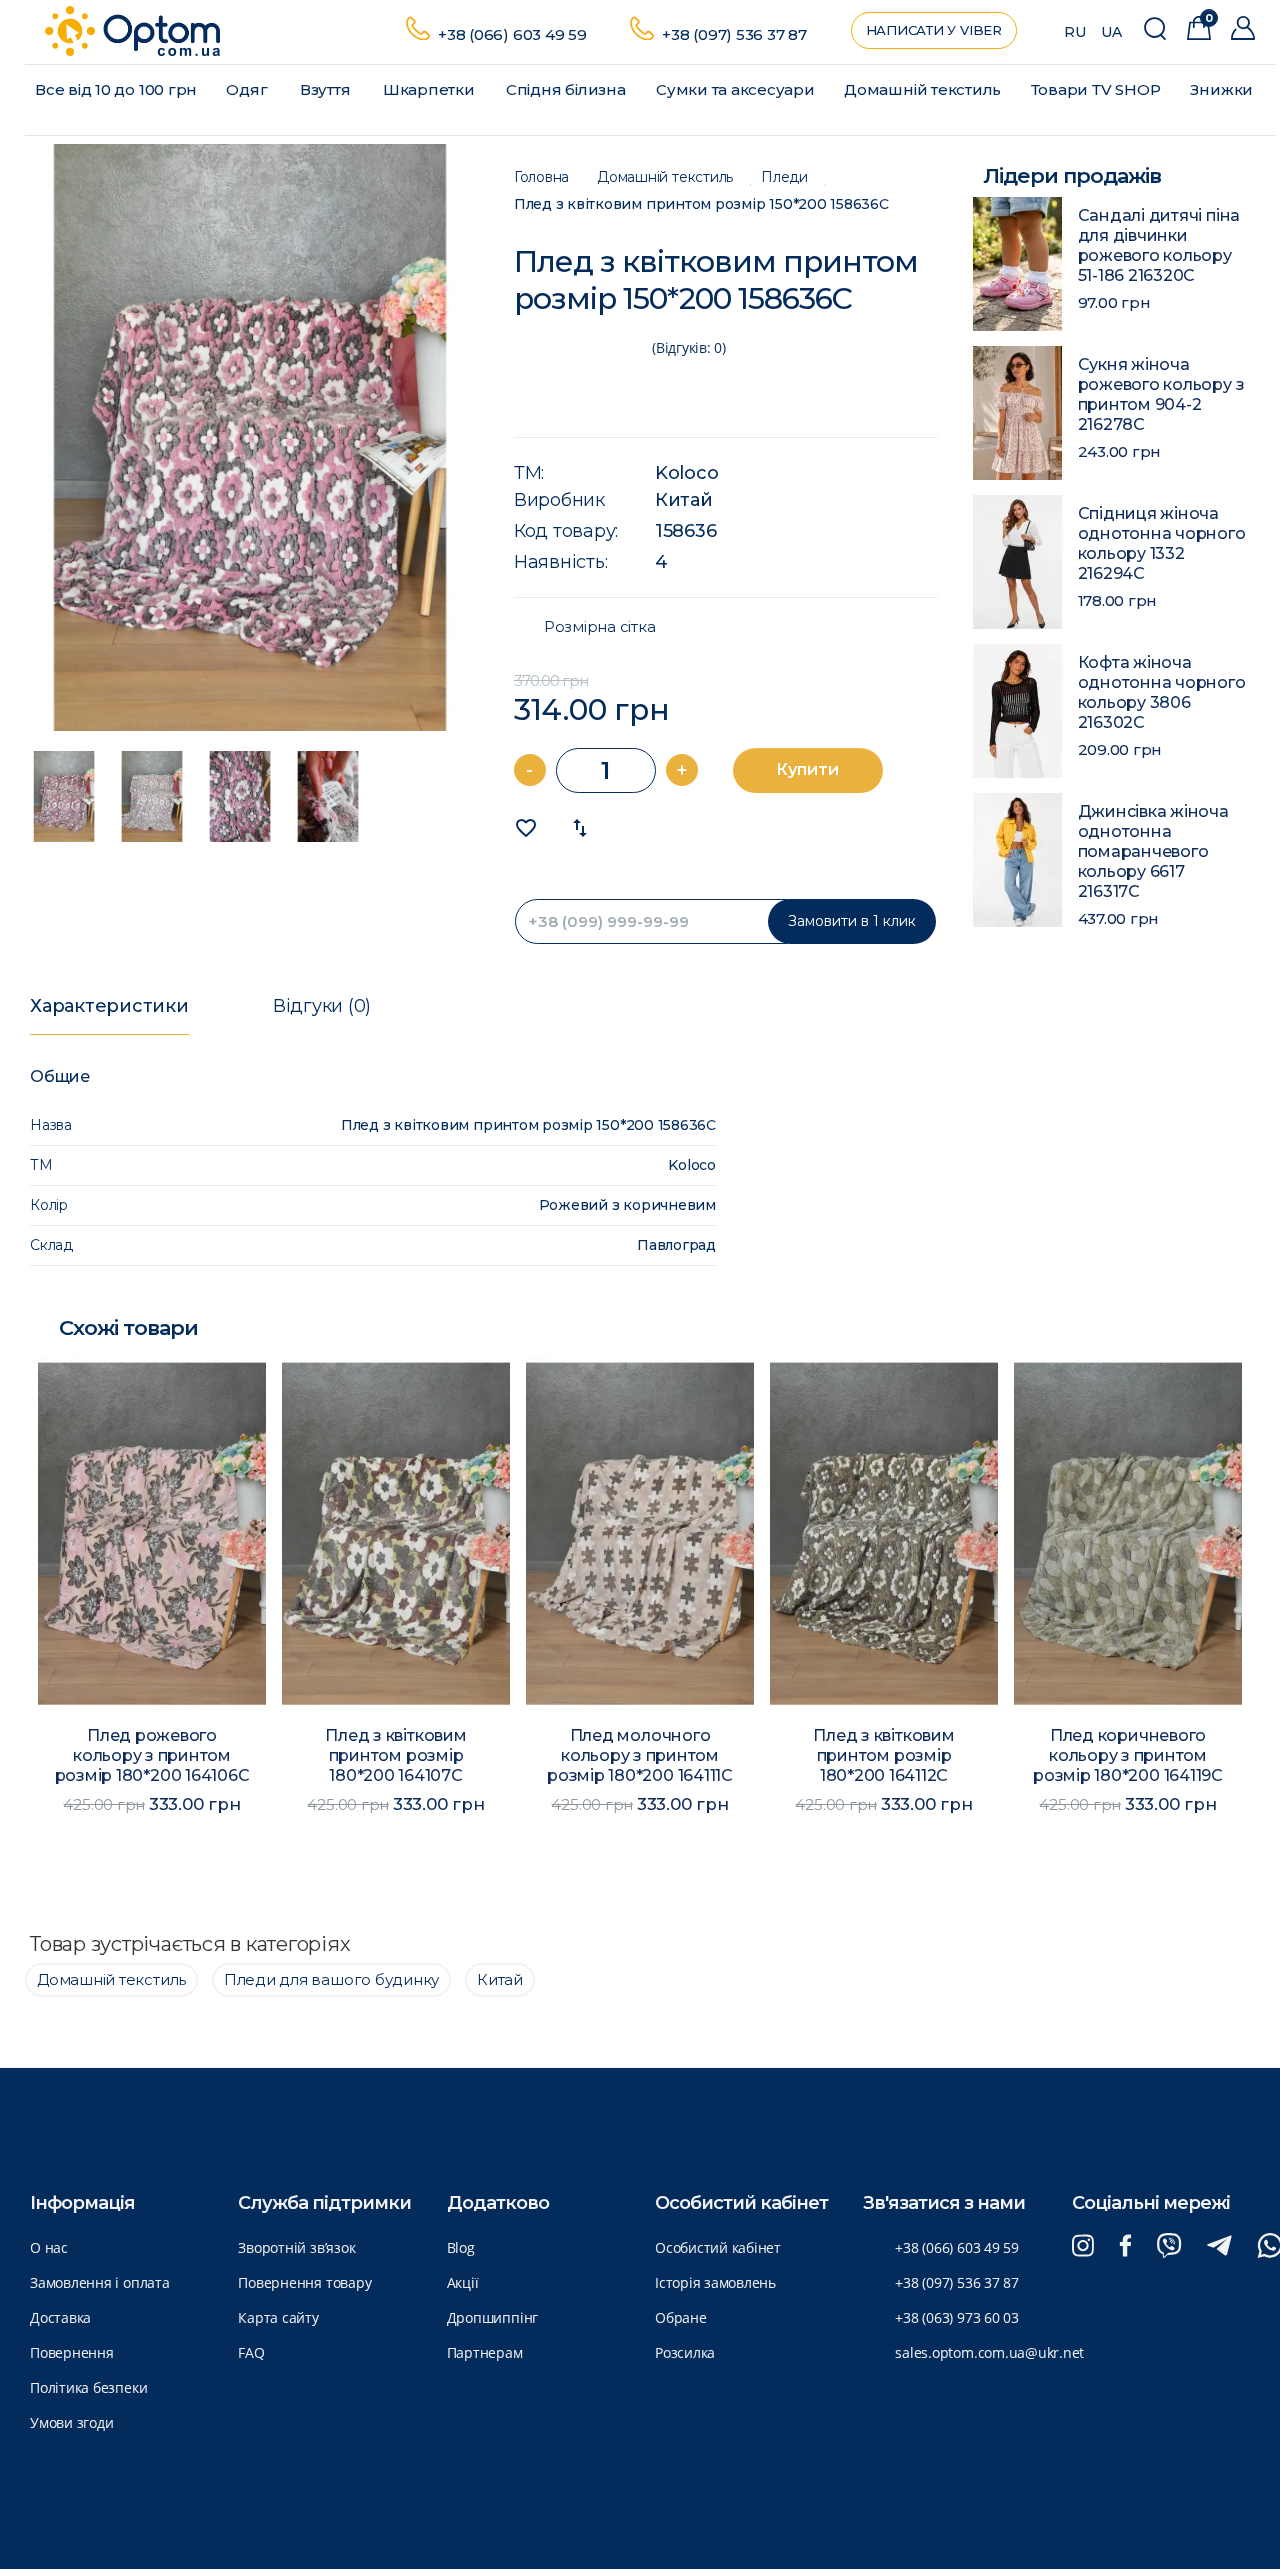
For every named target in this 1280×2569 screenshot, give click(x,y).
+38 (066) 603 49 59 (512, 34)
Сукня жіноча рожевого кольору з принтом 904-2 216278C (1161, 394)
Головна (541, 177)
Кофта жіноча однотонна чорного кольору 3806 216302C (1162, 692)
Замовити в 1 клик (852, 921)
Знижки (1221, 89)
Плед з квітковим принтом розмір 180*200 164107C (395, 1755)
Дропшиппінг (492, 2317)
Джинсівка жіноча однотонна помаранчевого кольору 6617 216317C (1153, 851)
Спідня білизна (566, 89)
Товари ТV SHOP (1096, 89)
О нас (49, 2247)
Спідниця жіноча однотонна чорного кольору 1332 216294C (1162, 543)
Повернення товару (304, 2282)
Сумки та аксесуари (735, 89)
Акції (463, 2282)
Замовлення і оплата (100, 2282)
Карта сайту (278, 2317)
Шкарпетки (429, 89)
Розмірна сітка (600, 627)
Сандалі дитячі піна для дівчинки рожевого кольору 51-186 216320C (1159, 245)
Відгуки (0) (322, 1006)
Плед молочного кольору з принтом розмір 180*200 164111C (640, 1755)
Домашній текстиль (922, 89)
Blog (461, 2247)
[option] (250, 438)
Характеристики (109, 1006)
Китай (684, 500)
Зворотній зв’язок (296, 2247)
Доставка (60, 2317)
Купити (807, 769)
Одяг (246, 89)
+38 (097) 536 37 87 (734, 34)
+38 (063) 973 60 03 (957, 2317)
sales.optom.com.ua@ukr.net (989, 2352)
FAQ (251, 2352)
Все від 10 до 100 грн (116, 89)
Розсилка (685, 2352)
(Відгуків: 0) (689, 347)
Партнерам (485, 2352)
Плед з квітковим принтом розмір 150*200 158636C (701, 204)
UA (1111, 32)
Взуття (325, 89)
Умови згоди (71, 2422)
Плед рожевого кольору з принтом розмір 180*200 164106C (152, 1755)
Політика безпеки (88, 2387)
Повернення (72, 2352)
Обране (681, 2317)
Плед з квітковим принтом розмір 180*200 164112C (883, 1755)
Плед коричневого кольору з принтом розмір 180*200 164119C (1128, 1755)
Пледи (784, 177)
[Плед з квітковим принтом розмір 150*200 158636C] (250, 438)
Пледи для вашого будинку (331, 1979)
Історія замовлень (715, 2282)
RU (1075, 32)
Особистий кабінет (718, 2247)
